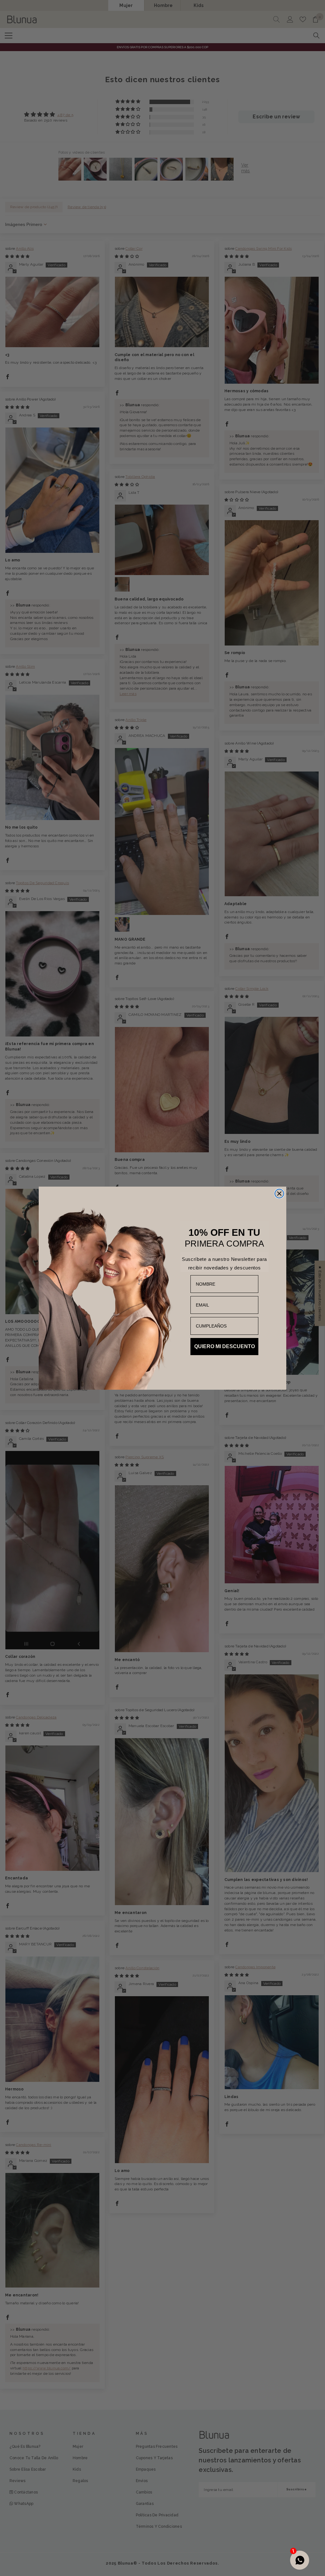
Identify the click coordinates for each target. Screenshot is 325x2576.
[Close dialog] (279, 1194)
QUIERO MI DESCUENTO (225, 1346)
